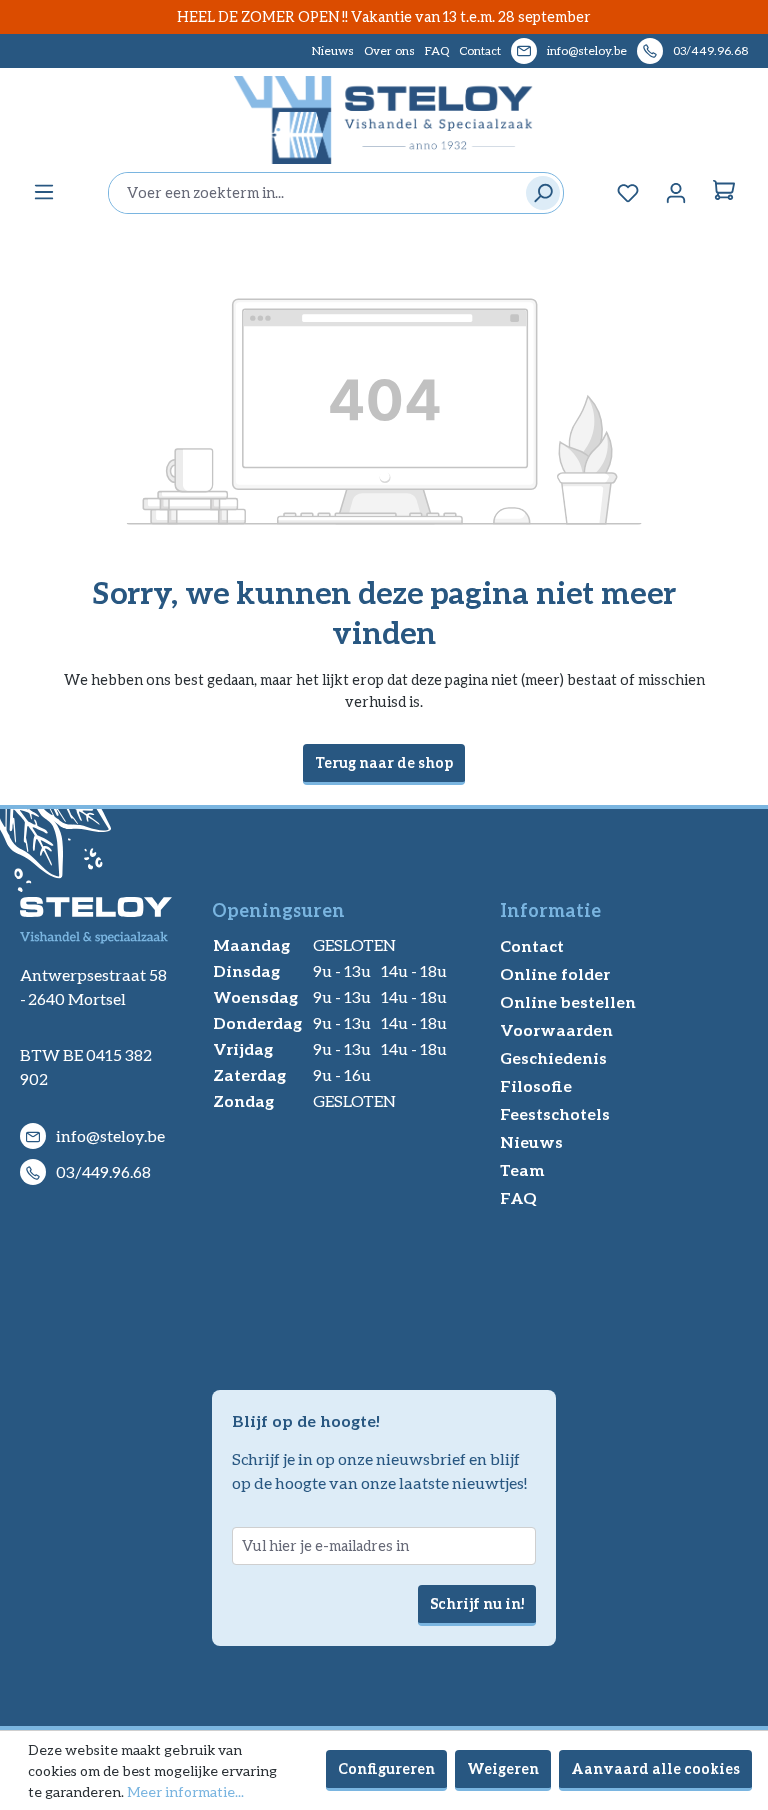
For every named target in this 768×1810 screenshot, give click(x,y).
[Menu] (44, 192)
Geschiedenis (553, 1057)
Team (522, 1169)
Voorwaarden (556, 1029)
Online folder (555, 973)
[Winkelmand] (724, 193)
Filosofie (536, 1085)
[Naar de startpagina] (384, 120)
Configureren (386, 1768)
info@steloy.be (587, 50)
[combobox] (312, 193)
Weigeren (503, 1768)
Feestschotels (555, 1113)
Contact (480, 50)
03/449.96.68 (710, 50)
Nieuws (333, 50)
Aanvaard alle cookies (655, 1768)
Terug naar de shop (384, 762)
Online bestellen (568, 1001)
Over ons (389, 50)
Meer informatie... (185, 1791)
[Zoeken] (538, 193)
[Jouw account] (676, 193)
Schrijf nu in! (477, 1603)
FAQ (437, 50)
